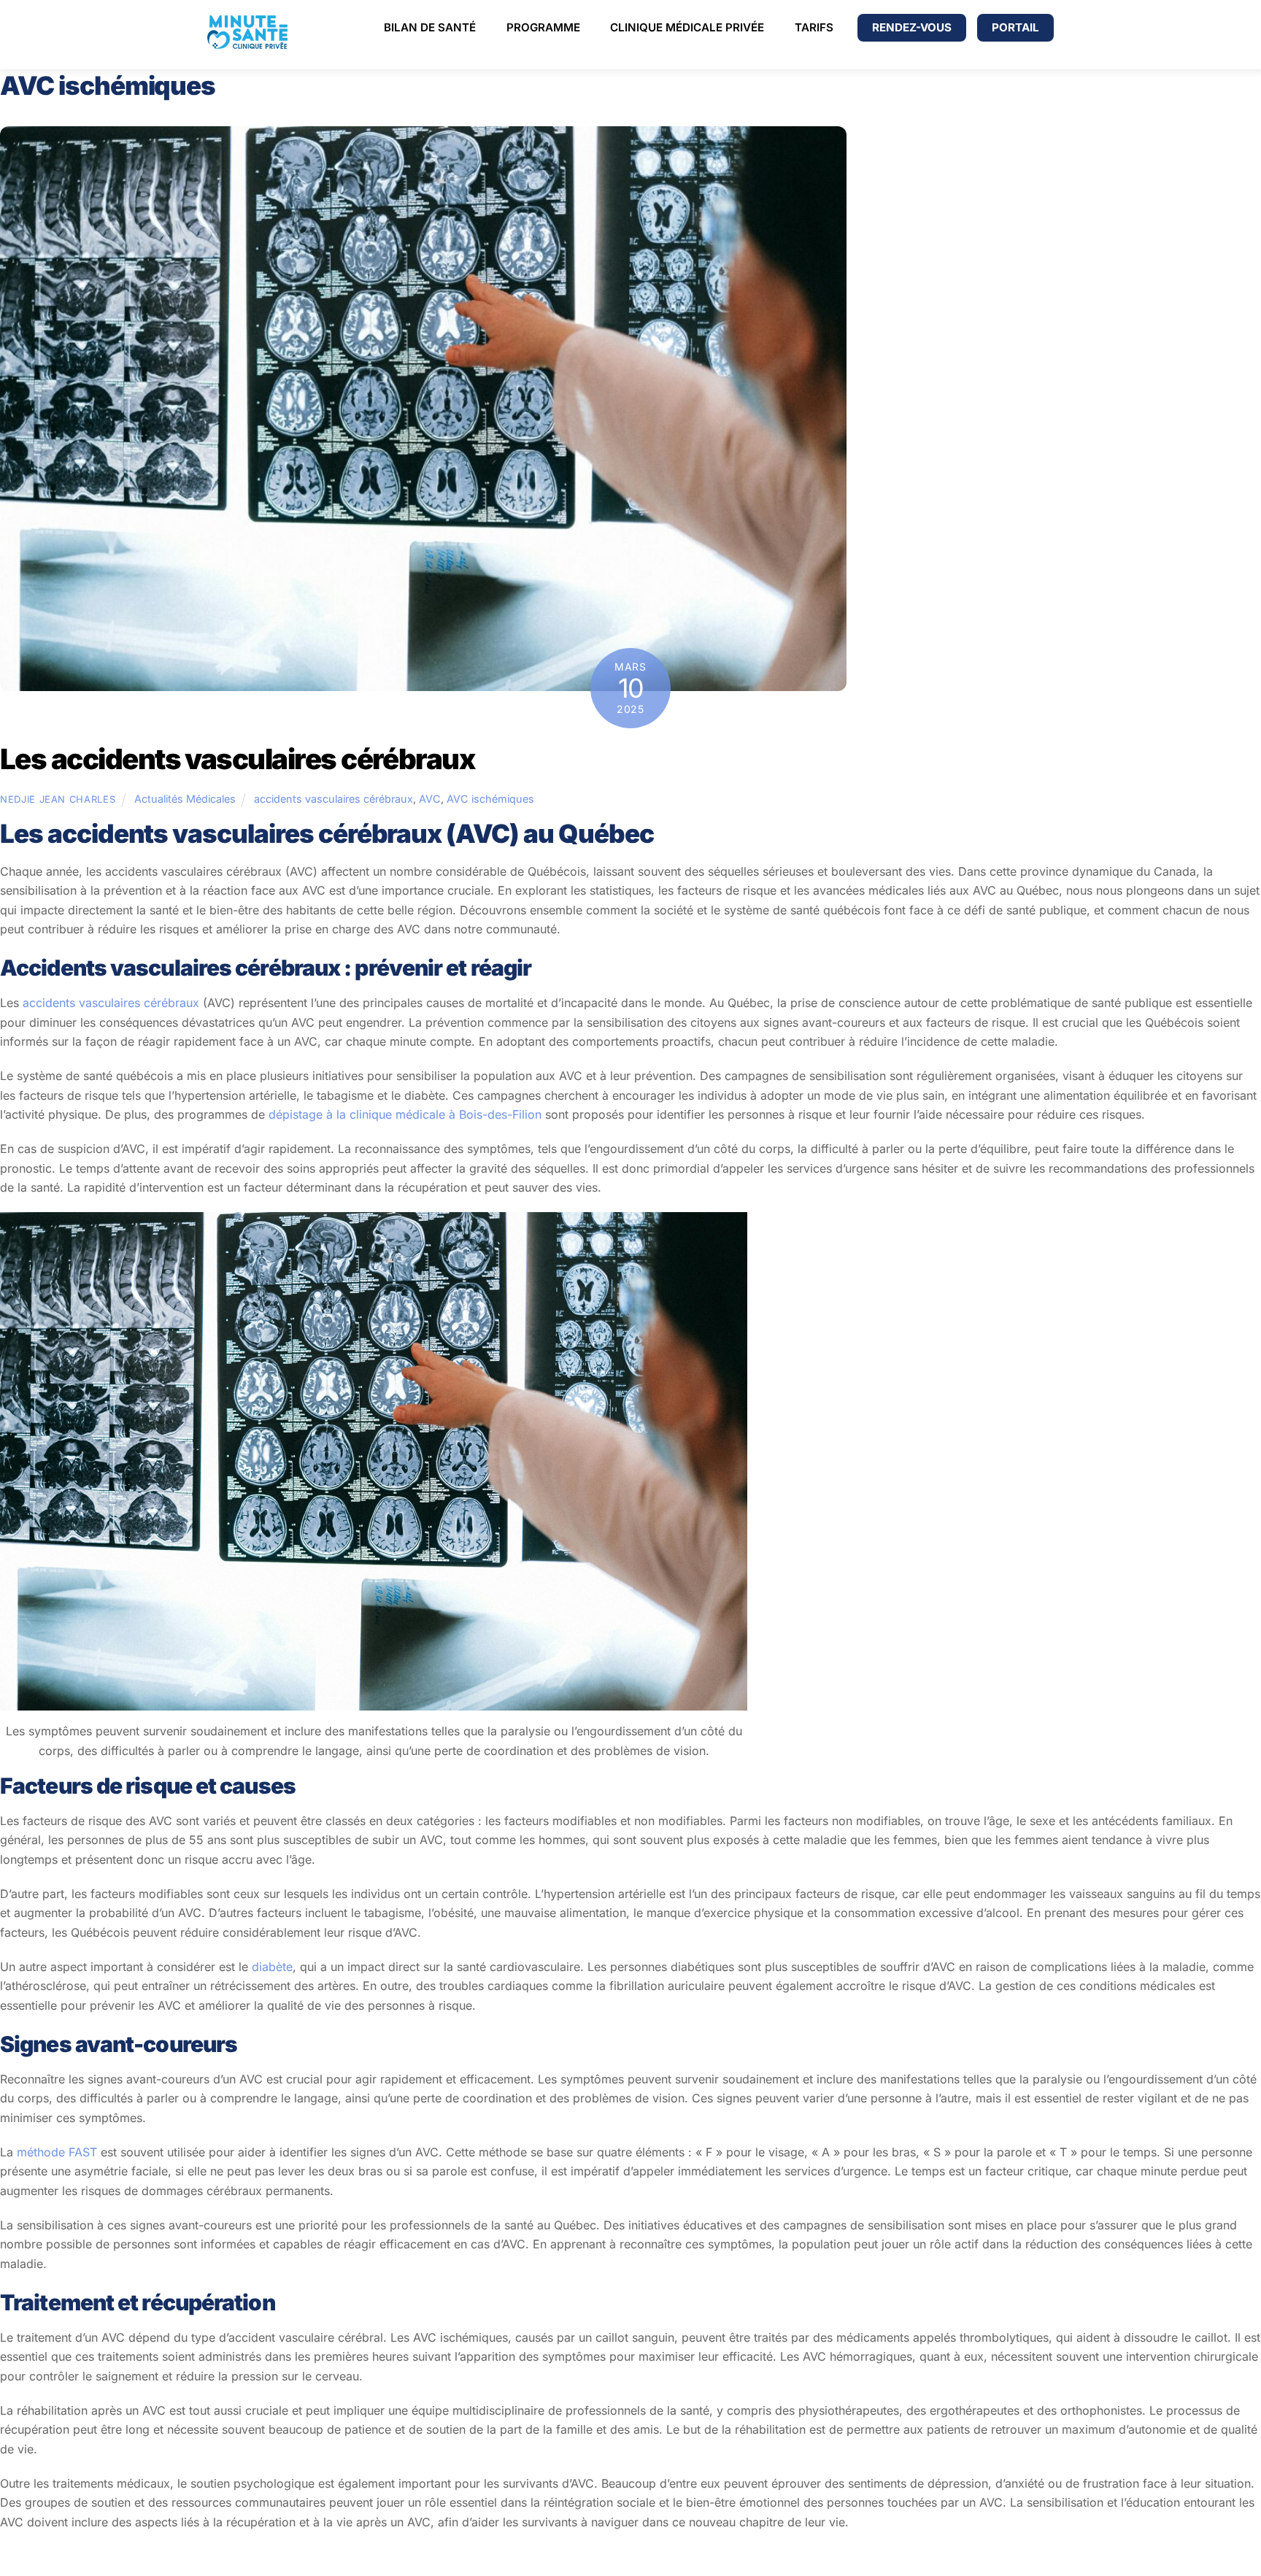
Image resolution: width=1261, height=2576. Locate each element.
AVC (430, 799)
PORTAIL (1015, 27)
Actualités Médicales (185, 799)
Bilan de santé (430, 27)
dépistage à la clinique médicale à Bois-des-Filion (405, 1114)
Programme (543, 27)
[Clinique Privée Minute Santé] (247, 43)
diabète (270, 1967)
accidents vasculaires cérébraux (333, 799)
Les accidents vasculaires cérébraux (237, 759)
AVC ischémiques (490, 799)
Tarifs (814, 27)
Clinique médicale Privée (687, 27)
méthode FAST (57, 2152)
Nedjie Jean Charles (58, 799)
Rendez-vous (912, 27)
